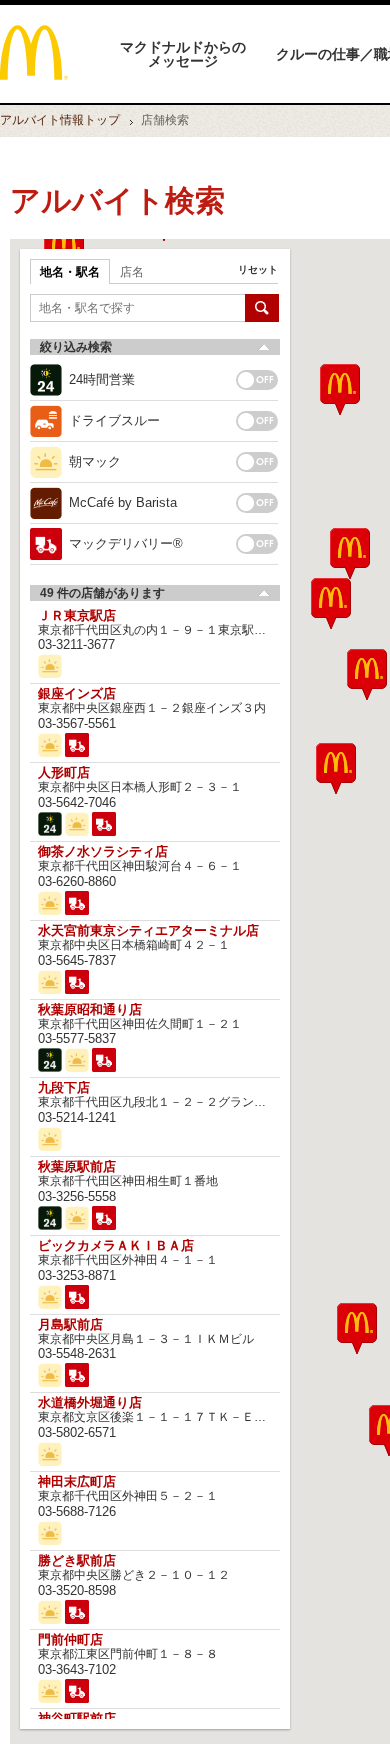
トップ (60, 120)
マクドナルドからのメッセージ (183, 54)
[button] (357, 1328)
